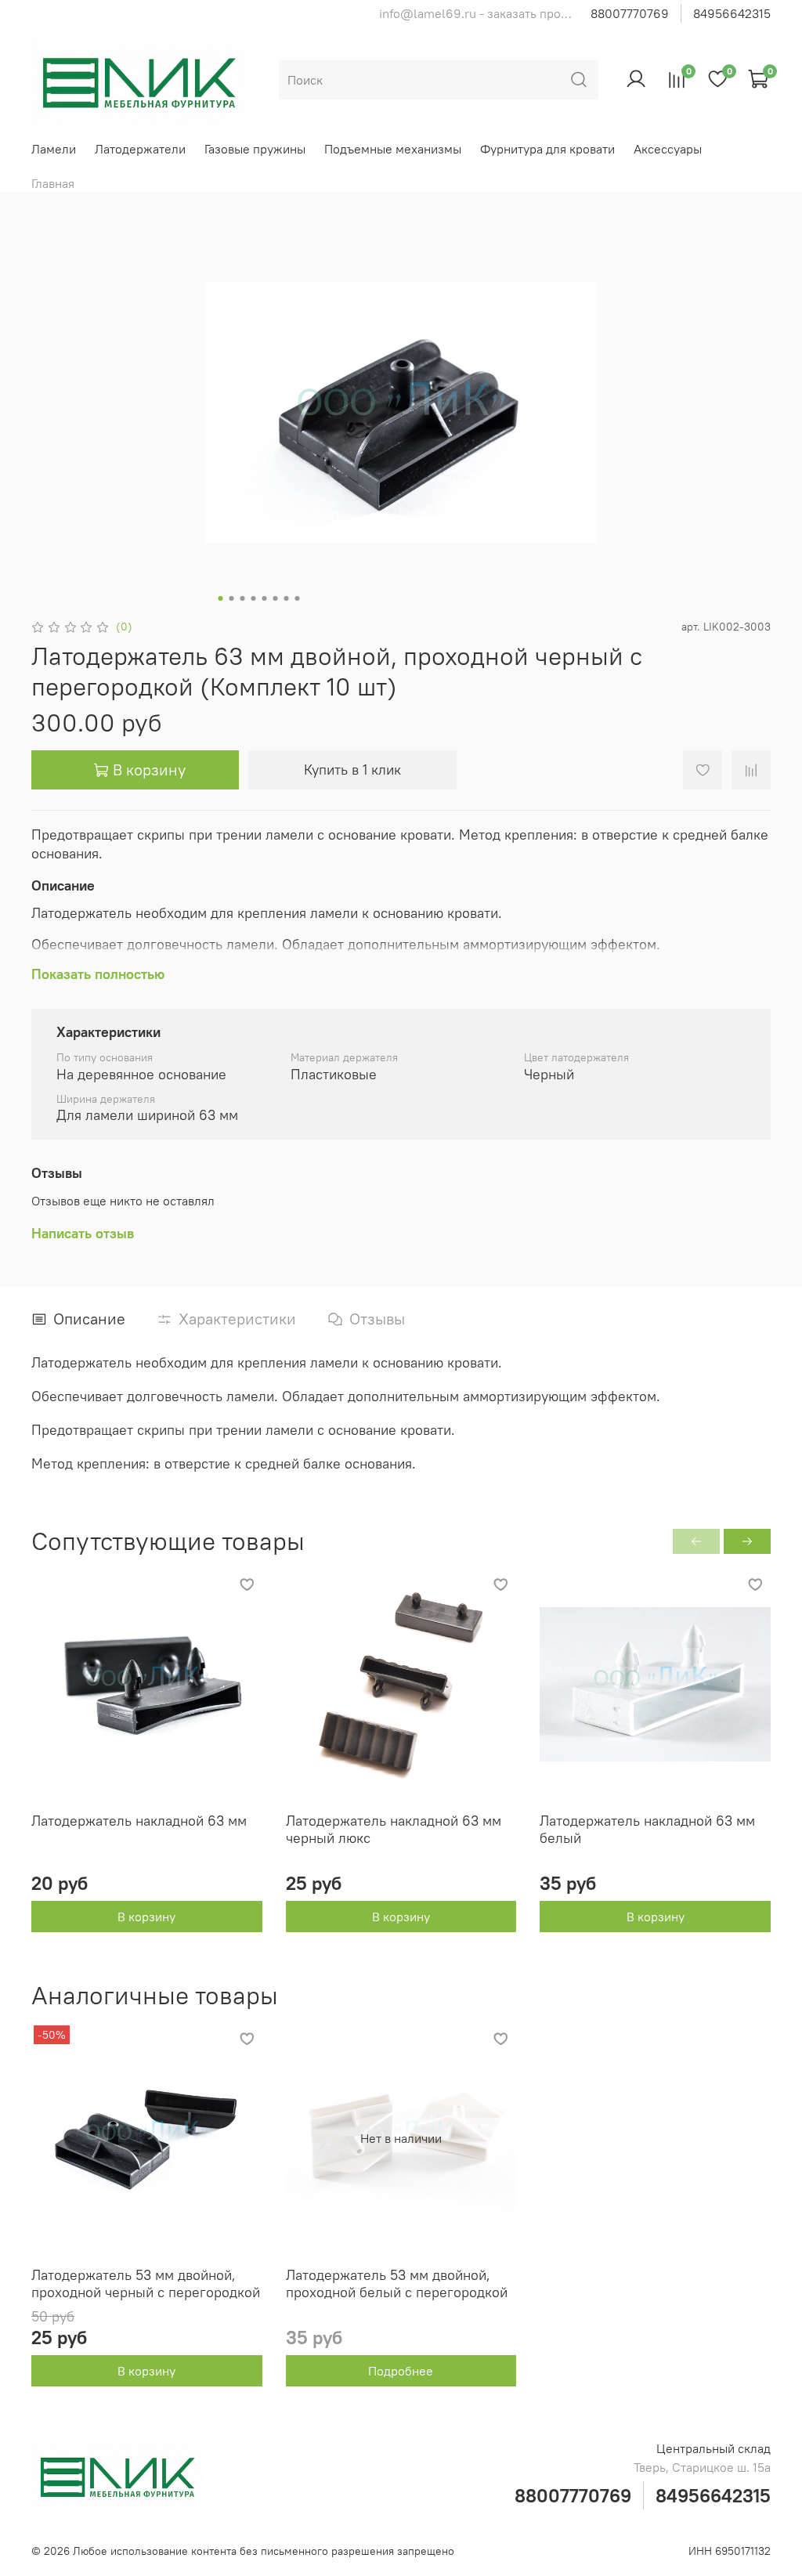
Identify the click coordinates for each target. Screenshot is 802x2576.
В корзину (146, 1917)
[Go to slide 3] (243, 598)
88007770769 (630, 13)
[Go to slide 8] (298, 598)
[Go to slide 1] (221, 598)
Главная (53, 183)
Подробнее (401, 2371)
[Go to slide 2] (232, 598)
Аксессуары (668, 149)
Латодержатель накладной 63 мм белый (647, 1830)
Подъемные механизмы (393, 149)
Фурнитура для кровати (547, 149)
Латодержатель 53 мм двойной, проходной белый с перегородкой (397, 2284)
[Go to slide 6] (276, 598)
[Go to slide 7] (287, 598)
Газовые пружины (255, 149)
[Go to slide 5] (265, 598)
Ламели (54, 149)
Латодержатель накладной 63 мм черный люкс (394, 1830)
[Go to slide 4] (254, 598)
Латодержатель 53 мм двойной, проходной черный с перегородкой (146, 2284)
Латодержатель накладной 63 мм (139, 1821)
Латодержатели (140, 149)
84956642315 (732, 13)
